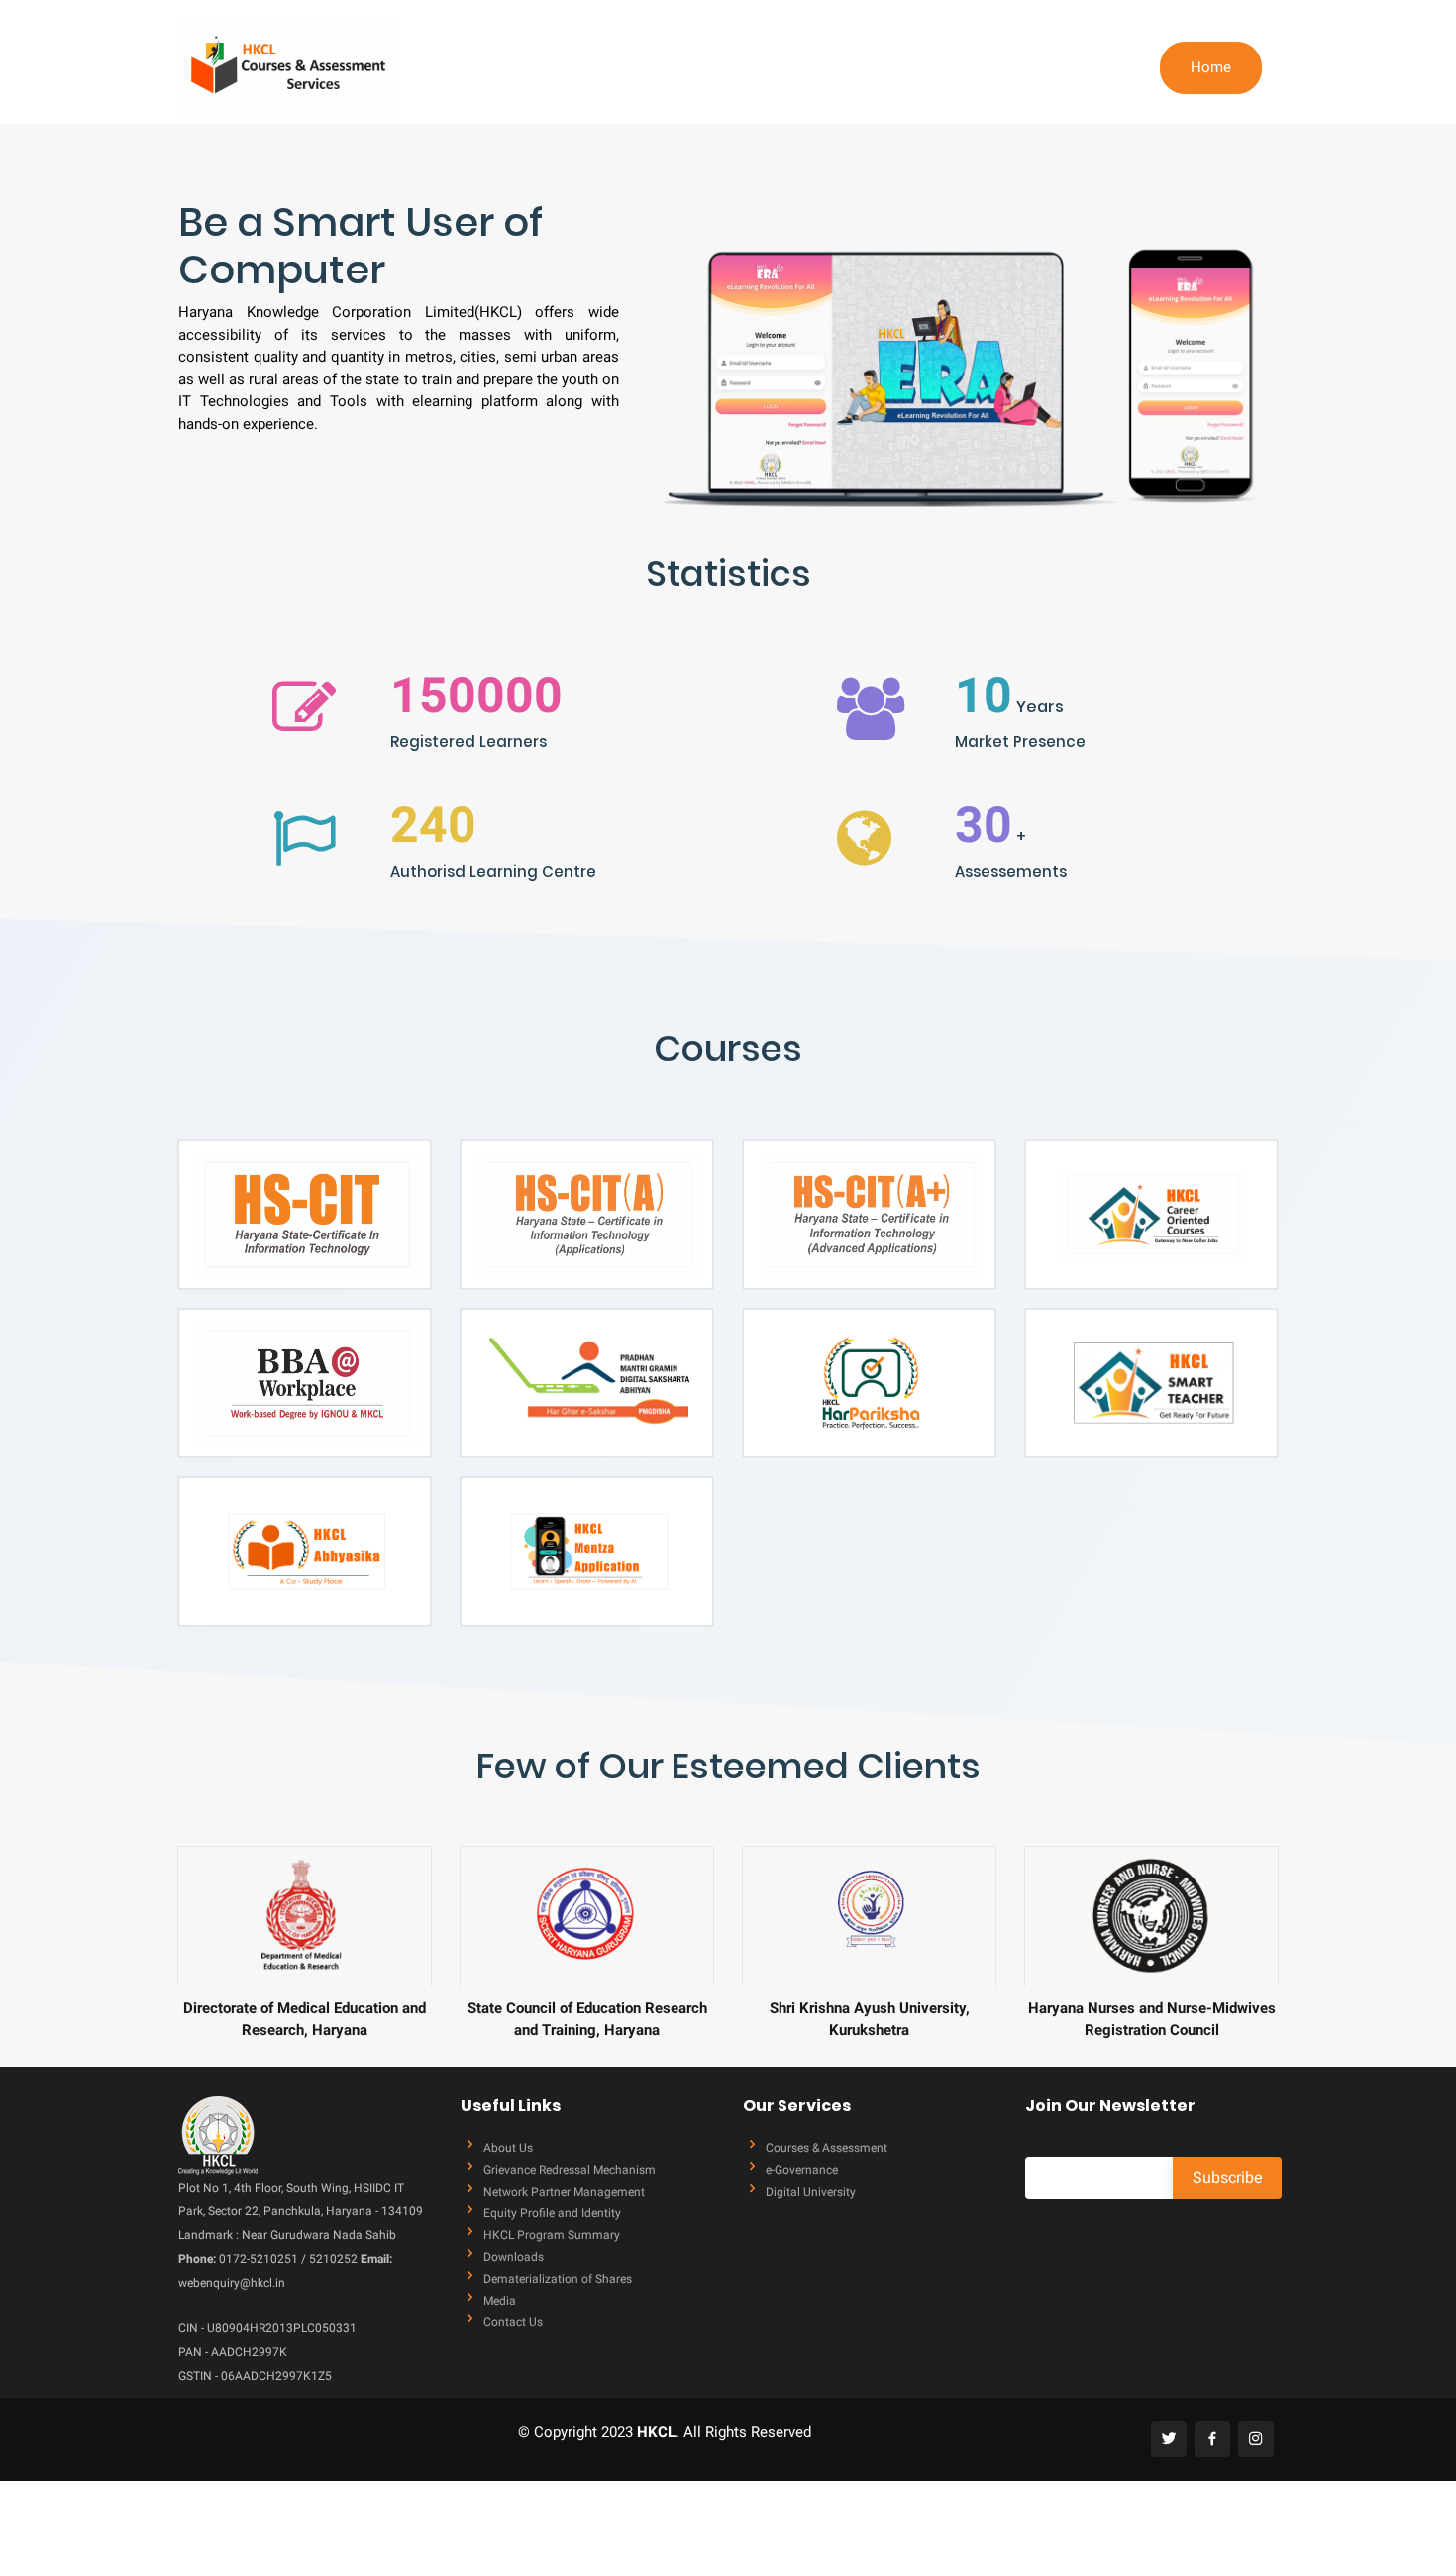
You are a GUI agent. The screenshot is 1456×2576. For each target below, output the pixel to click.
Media (500, 2301)
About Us (508, 2148)
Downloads (514, 2257)
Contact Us (513, 2322)
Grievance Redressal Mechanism (570, 2170)
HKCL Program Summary (552, 2235)
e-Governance (802, 2170)
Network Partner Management (564, 2192)
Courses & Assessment (827, 2148)
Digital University (811, 2192)
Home (1211, 67)
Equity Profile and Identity (552, 2213)
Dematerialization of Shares (558, 2279)
